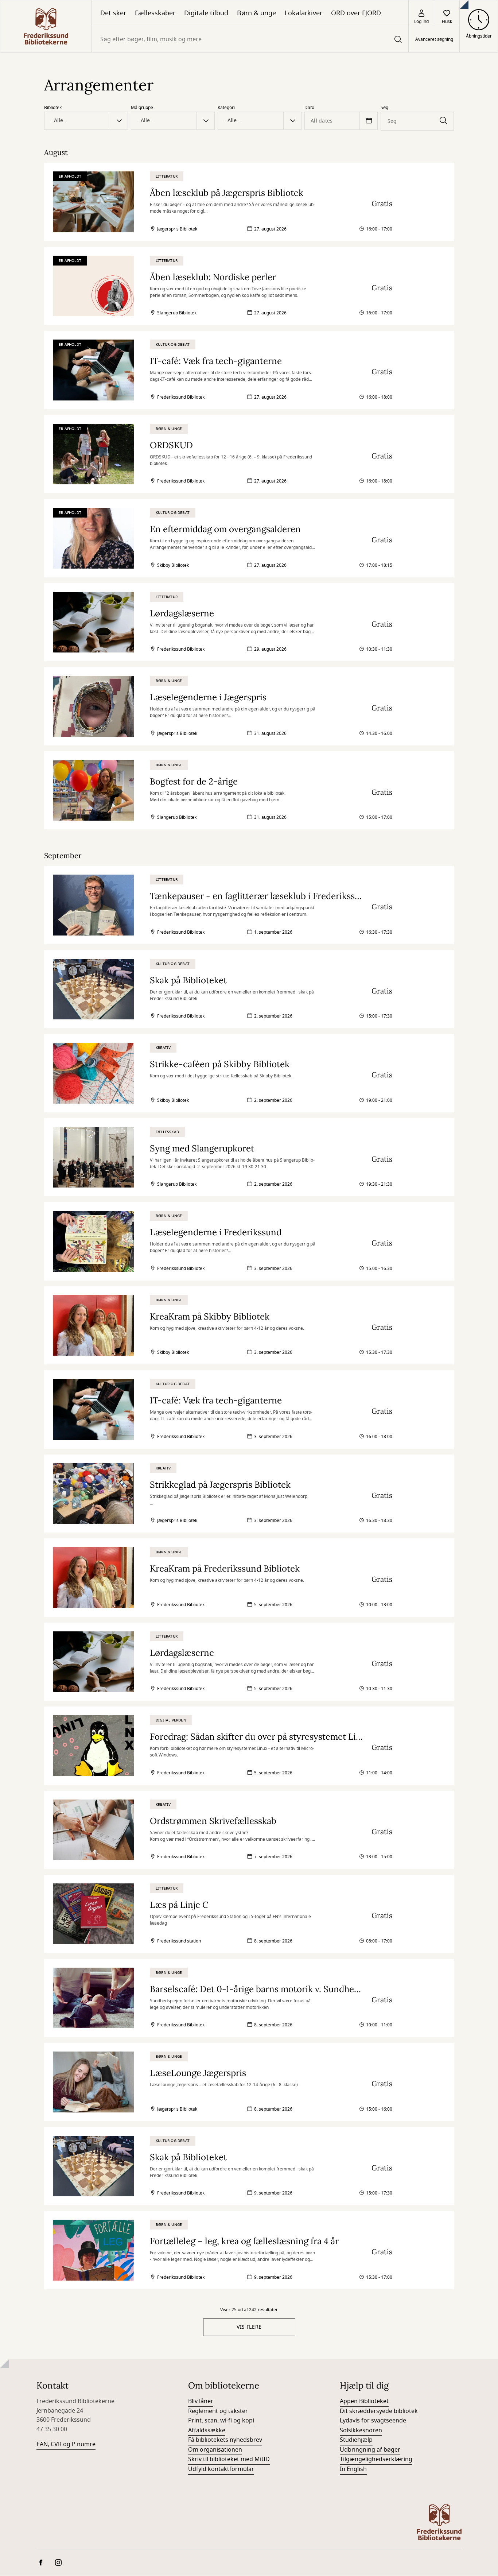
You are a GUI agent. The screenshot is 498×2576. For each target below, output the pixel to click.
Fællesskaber (155, 13)
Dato (309, 108)
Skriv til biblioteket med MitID (229, 2459)
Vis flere (249, 2327)
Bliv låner (201, 2401)
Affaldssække (207, 2430)
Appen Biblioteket (364, 2401)
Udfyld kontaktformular (221, 2469)
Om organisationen (215, 2450)
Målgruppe (142, 108)
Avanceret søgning (434, 39)
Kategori (226, 108)
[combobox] (250, 39)
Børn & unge (256, 13)
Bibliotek (53, 108)
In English (353, 2469)
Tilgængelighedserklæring (376, 2459)
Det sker (113, 13)
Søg (384, 108)
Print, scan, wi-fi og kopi (221, 2421)
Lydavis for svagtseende (373, 2421)
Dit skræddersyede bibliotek (379, 2411)
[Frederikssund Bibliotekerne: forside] (46, 26)
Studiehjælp (356, 2440)
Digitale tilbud (206, 13)
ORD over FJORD (356, 13)
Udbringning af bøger (370, 2450)
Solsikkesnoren (361, 2430)
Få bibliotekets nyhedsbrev (225, 2440)
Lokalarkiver (304, 13)
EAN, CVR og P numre (66, 2444)
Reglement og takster (218, 2411)
